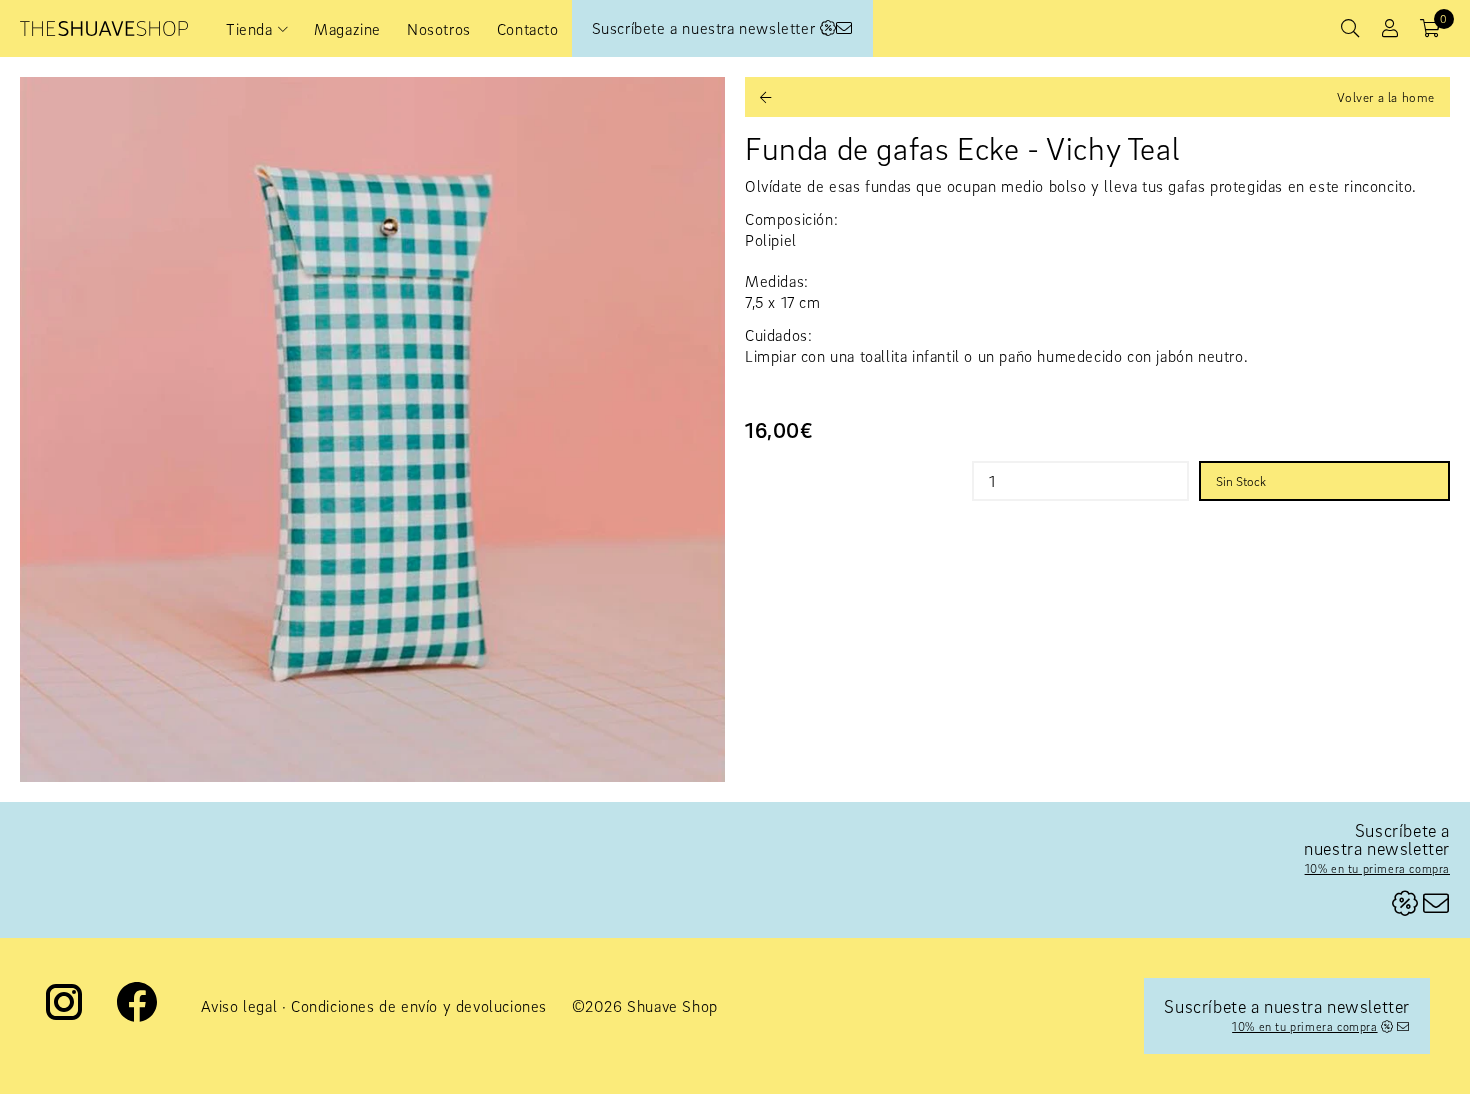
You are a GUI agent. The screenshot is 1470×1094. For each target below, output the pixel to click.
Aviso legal (239, 1006)
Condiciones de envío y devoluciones (419, 1006)
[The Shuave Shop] (104, 28)
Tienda (249, 29)
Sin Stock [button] (1241, 481)
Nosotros (439, 29)
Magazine (347, 29)
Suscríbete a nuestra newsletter (706, 28)
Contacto (528, 29)
